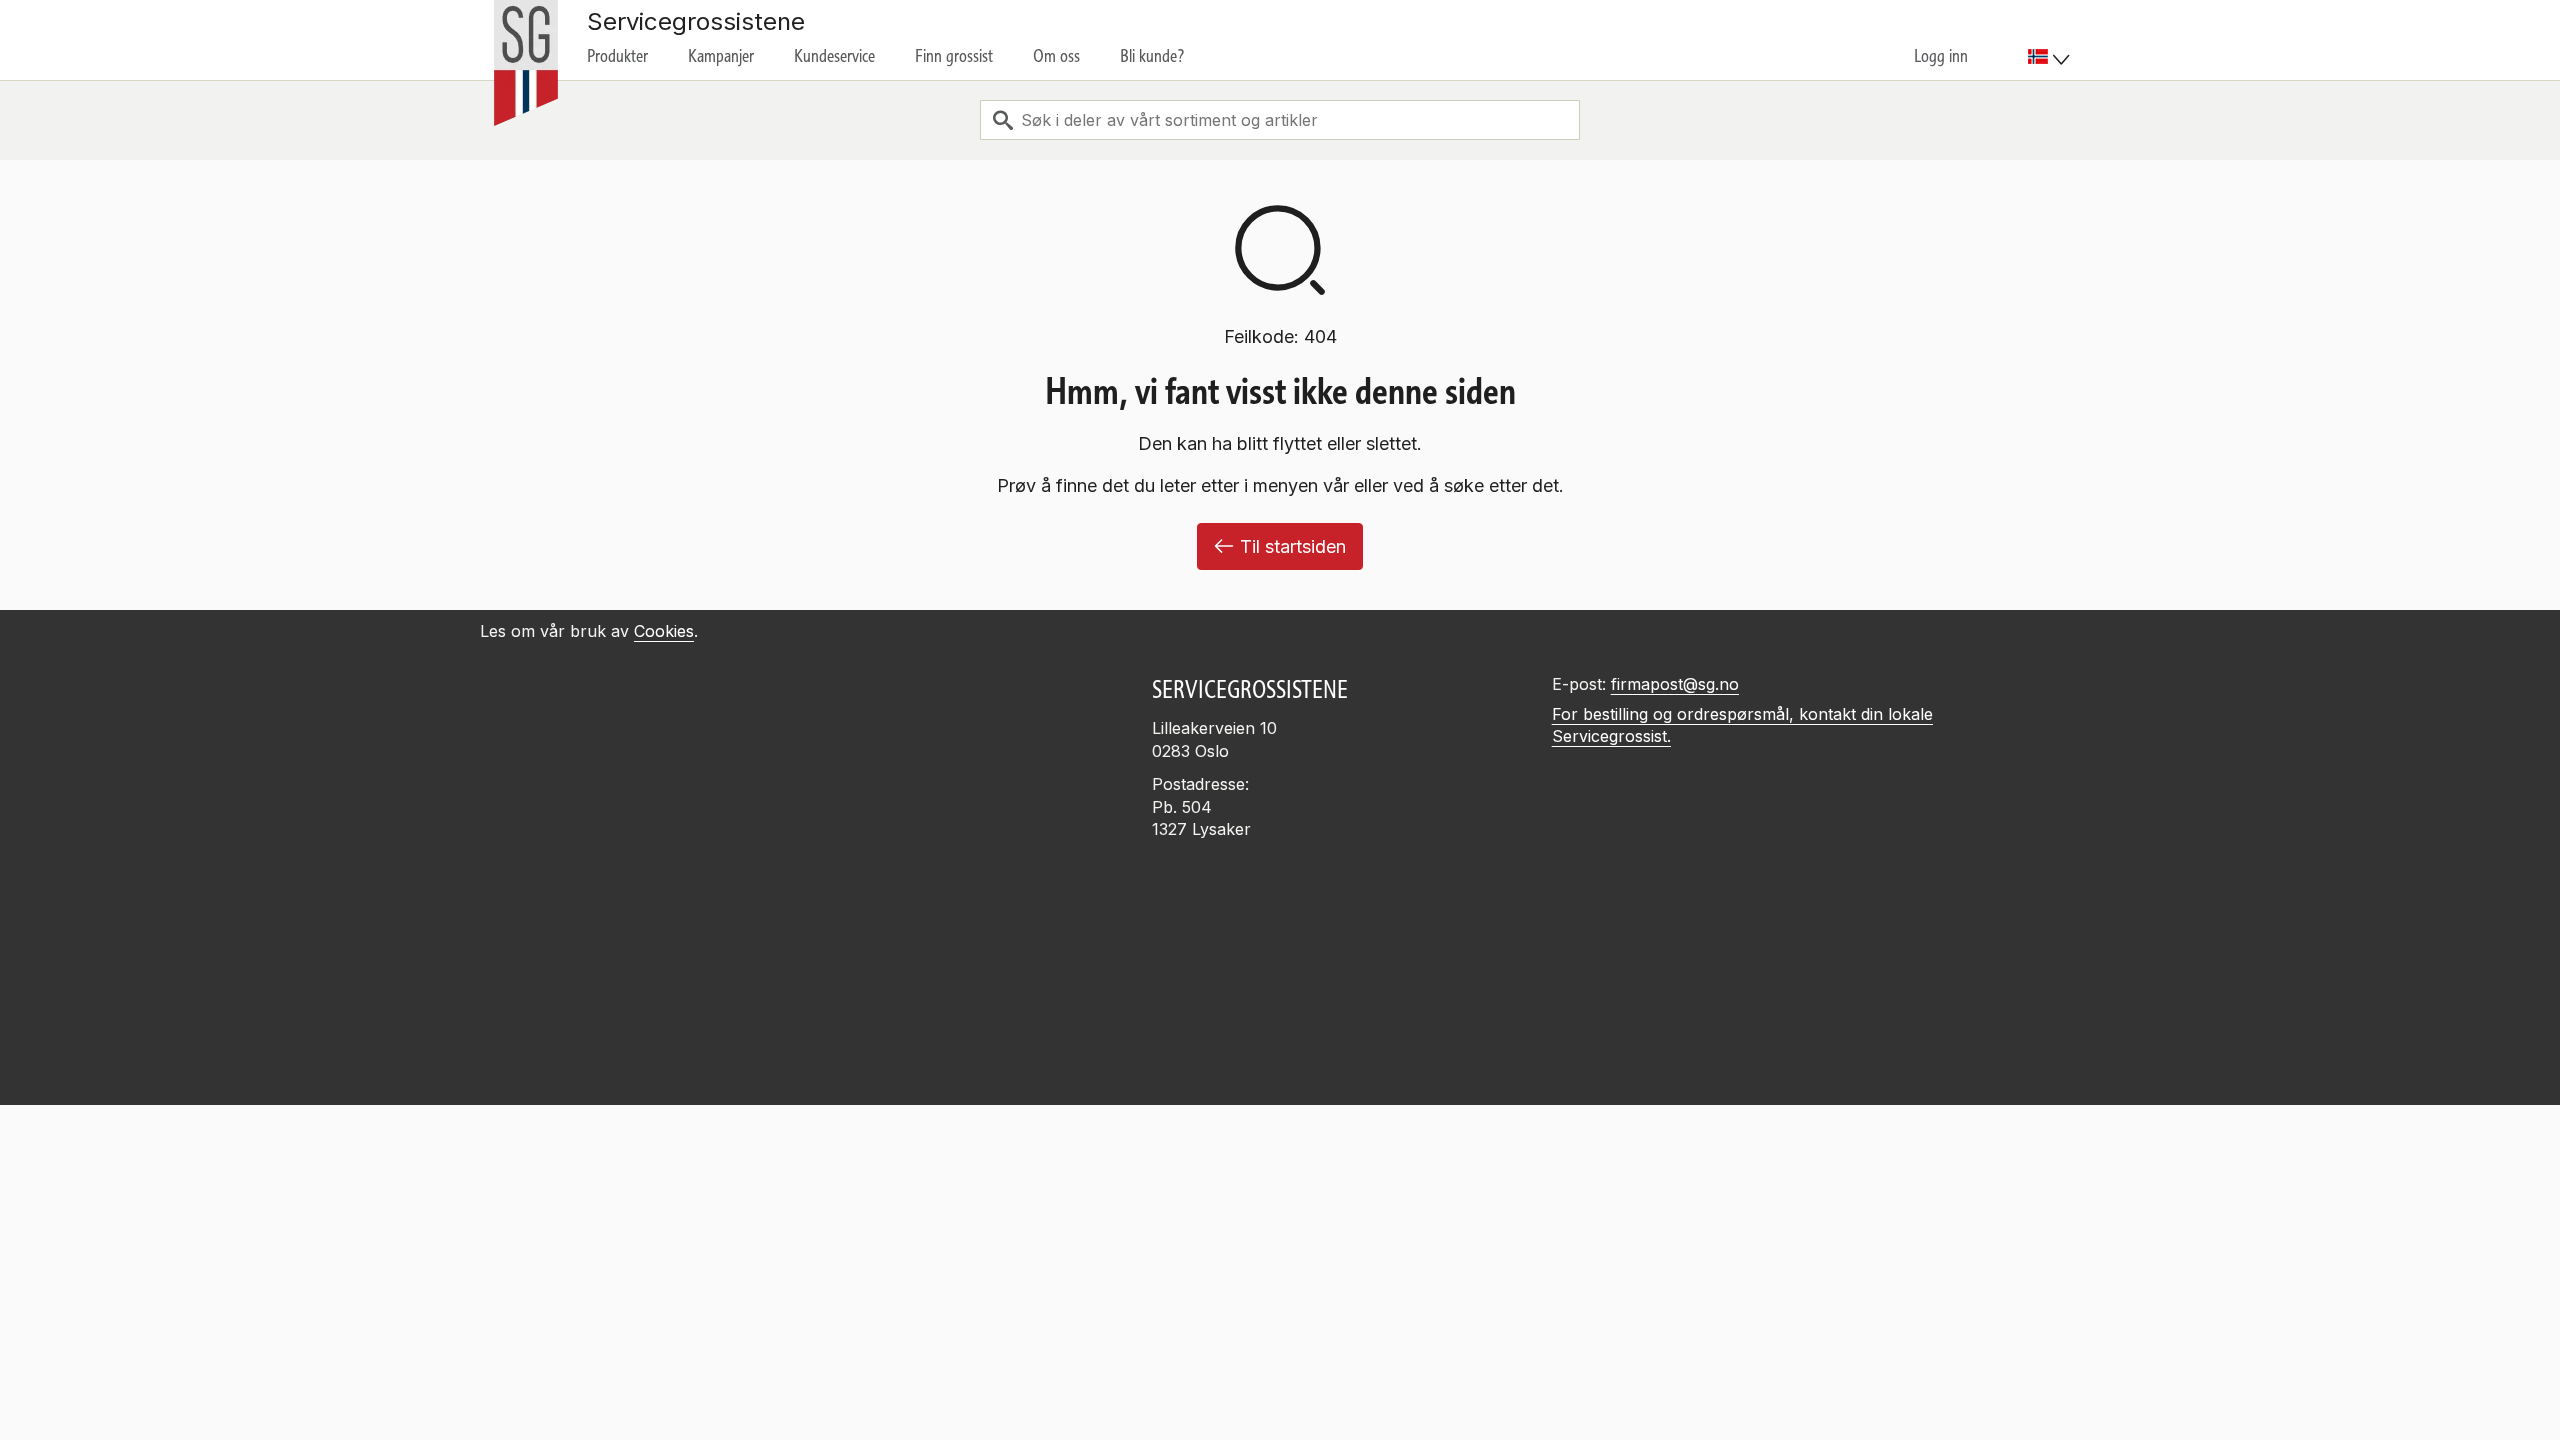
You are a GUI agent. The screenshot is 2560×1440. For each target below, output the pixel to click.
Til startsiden (1293, 546)
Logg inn (1941, 56)
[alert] (1280, 1296)
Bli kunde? (1152, 56)
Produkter (617, 56)
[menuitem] (2051, 40)
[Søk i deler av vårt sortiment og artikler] (1002, 120)
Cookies (664, 631)
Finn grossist (954, 56)
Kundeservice (834, 56)
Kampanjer (721, 56)
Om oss (1056, 56)
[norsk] (2049, 57)
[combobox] (1280, 120)
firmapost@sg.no (1675, 684)
